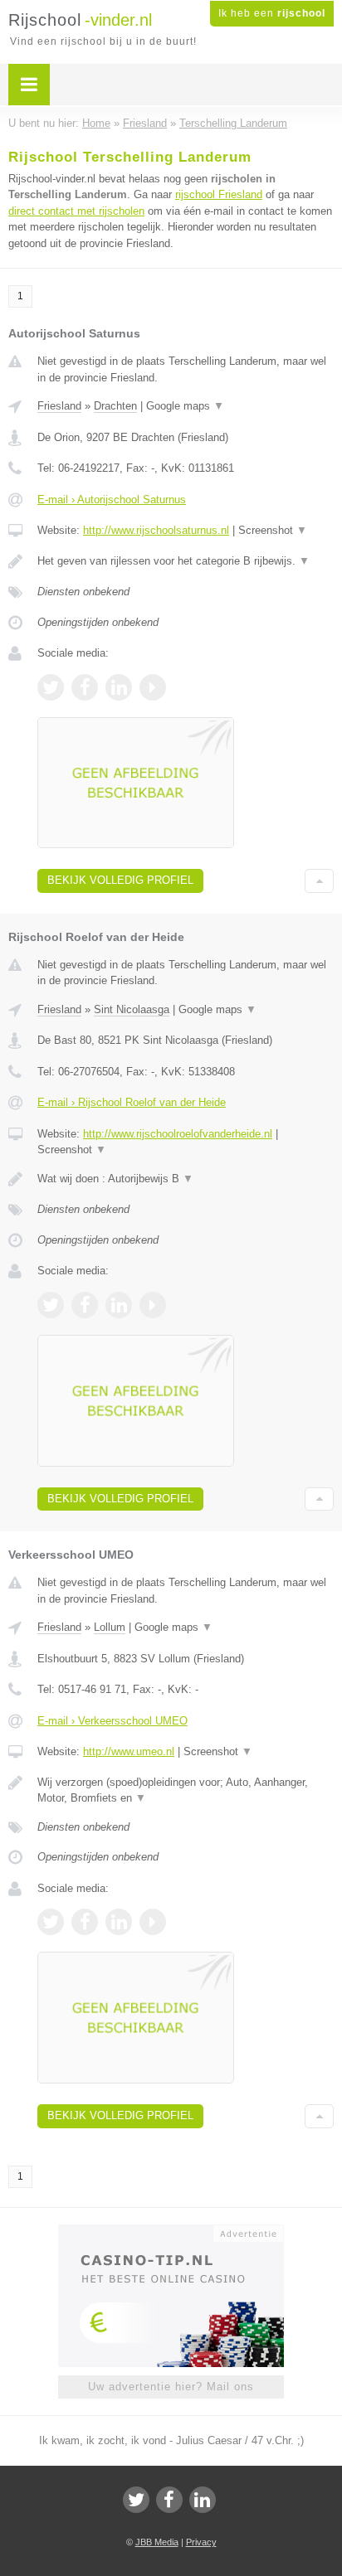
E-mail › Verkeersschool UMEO (112, 1721)
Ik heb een (272, 13)
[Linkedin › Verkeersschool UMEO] (119, 1922)
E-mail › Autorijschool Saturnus (112, 500)
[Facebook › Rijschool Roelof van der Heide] (85, 1305)
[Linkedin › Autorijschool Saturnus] (119, 687)
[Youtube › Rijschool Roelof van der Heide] (153, 1305)
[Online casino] (171, 2232)
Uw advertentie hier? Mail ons (171, 2387)
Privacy (201, 2542)
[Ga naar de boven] (319, 881)
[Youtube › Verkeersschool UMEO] (153, 1922)
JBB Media (157, 2542)
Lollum (110, 1627)
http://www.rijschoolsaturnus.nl (156, 530)
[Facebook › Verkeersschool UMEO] (85, 1922)
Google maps (185, 406)
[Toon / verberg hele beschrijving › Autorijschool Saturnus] (186, 561)
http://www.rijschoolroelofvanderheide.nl (178, 1134)
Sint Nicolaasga (132, 1009)
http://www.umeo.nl (129, 1751)
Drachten (115, 406)
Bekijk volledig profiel (120, 880)
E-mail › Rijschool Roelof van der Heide (132, 1102)
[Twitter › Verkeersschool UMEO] (51, 1922)
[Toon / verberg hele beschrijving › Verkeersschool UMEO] (186, 1790)
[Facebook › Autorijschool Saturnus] (85, 687)
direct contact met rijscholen (76, 211)
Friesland (59, 406)
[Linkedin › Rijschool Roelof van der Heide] (119, 1305)
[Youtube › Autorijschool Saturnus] (153, 687)
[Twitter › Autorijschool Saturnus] (51, 687)
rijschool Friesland (219, 194)
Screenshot (273, 530)
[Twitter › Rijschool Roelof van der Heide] (51, 1305)
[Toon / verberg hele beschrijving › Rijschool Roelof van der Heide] (186, 1179)
